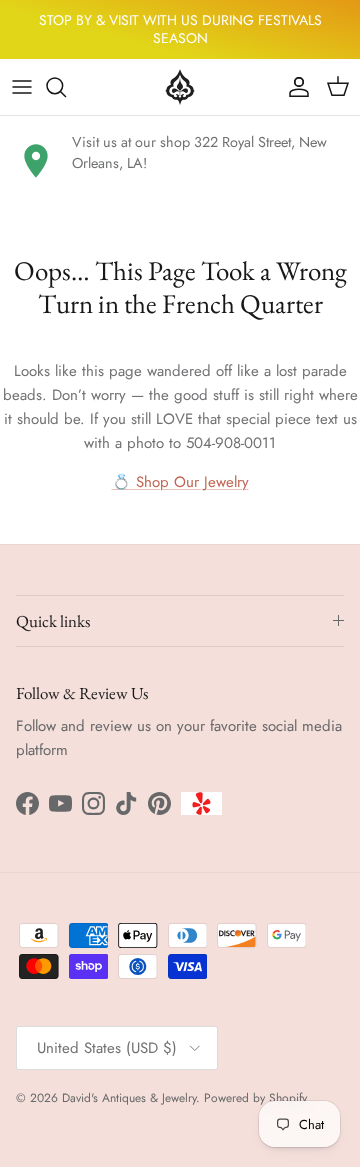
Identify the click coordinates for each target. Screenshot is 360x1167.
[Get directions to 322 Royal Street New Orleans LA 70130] (36, 161)
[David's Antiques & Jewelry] (180, 87)
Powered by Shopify (255, 1098)
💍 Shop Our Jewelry (180, 482)
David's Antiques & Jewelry (129, 1098)
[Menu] (22, 87)
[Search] (66, 87)
